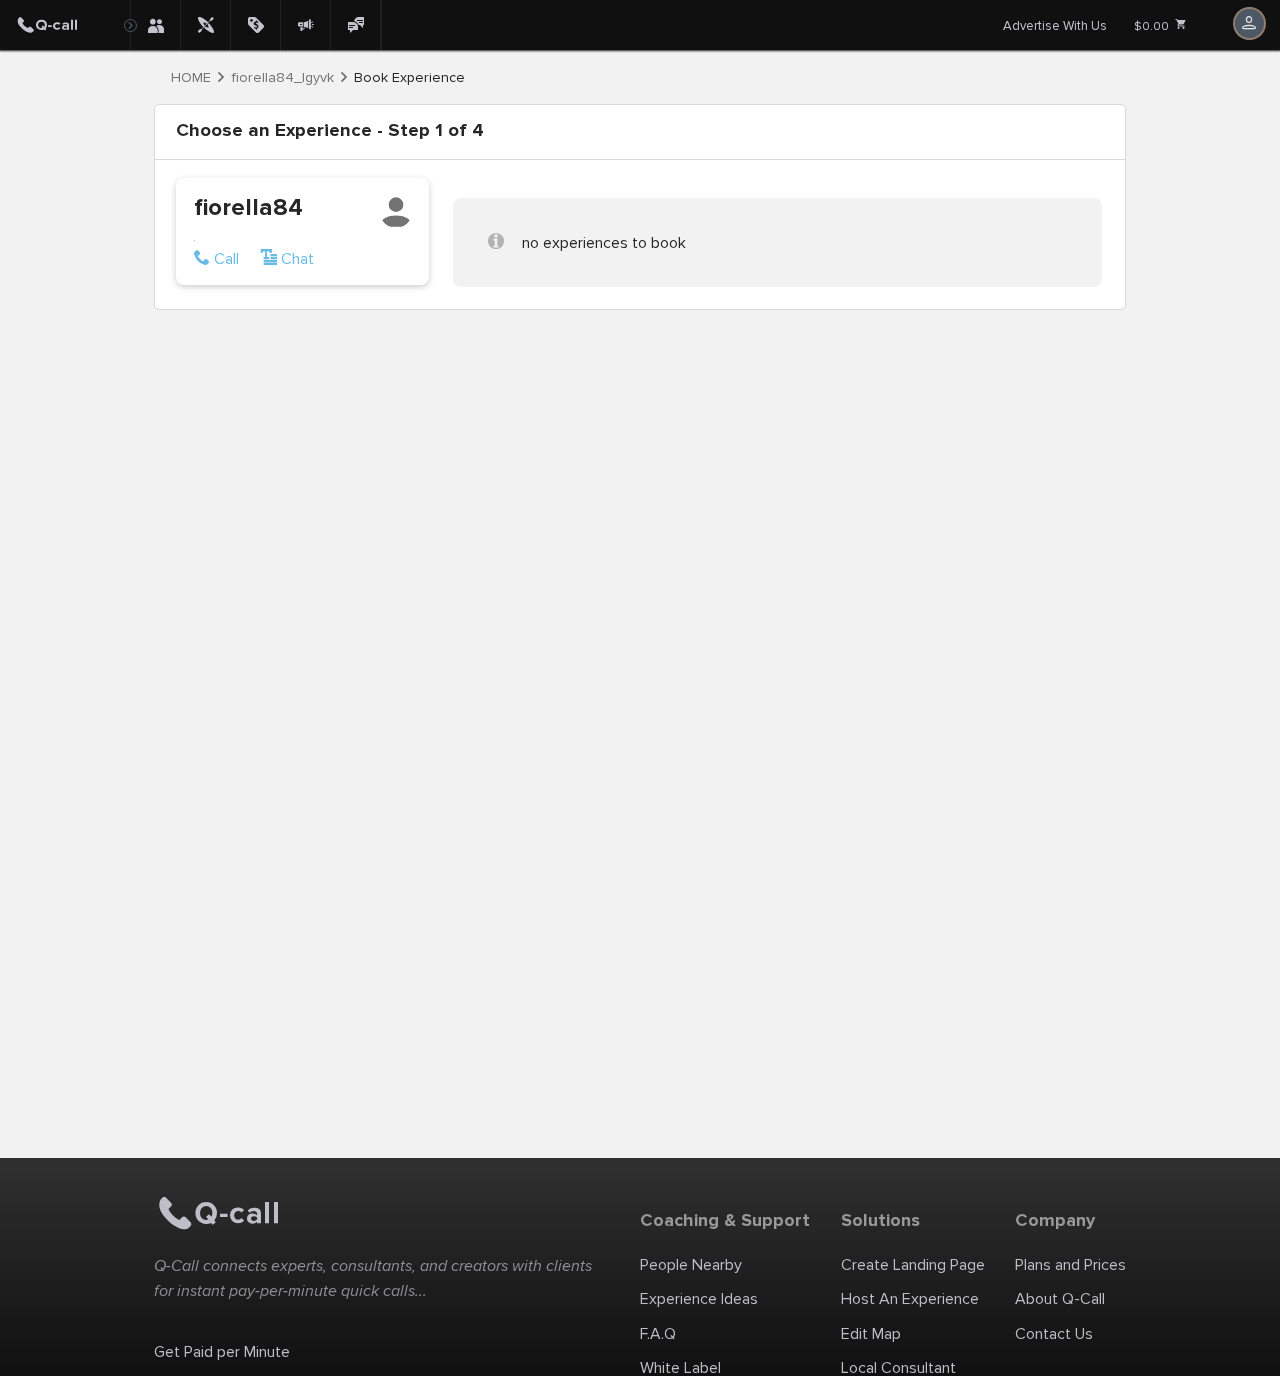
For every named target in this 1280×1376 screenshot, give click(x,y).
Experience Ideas (699, 1299)
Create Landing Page (913, 1265)
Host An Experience (910, 1299)
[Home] (65, 25)
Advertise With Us (1055, 26)
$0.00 (1153, 26)
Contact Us (1054, 1334)
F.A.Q (658, 1334)
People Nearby (691, 1265)
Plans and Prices (1070, 1265)
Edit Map (871, 1334)
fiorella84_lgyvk (282, 78)
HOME (191, 78)
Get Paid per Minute (222, 1352)
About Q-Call (1060, 1299)
